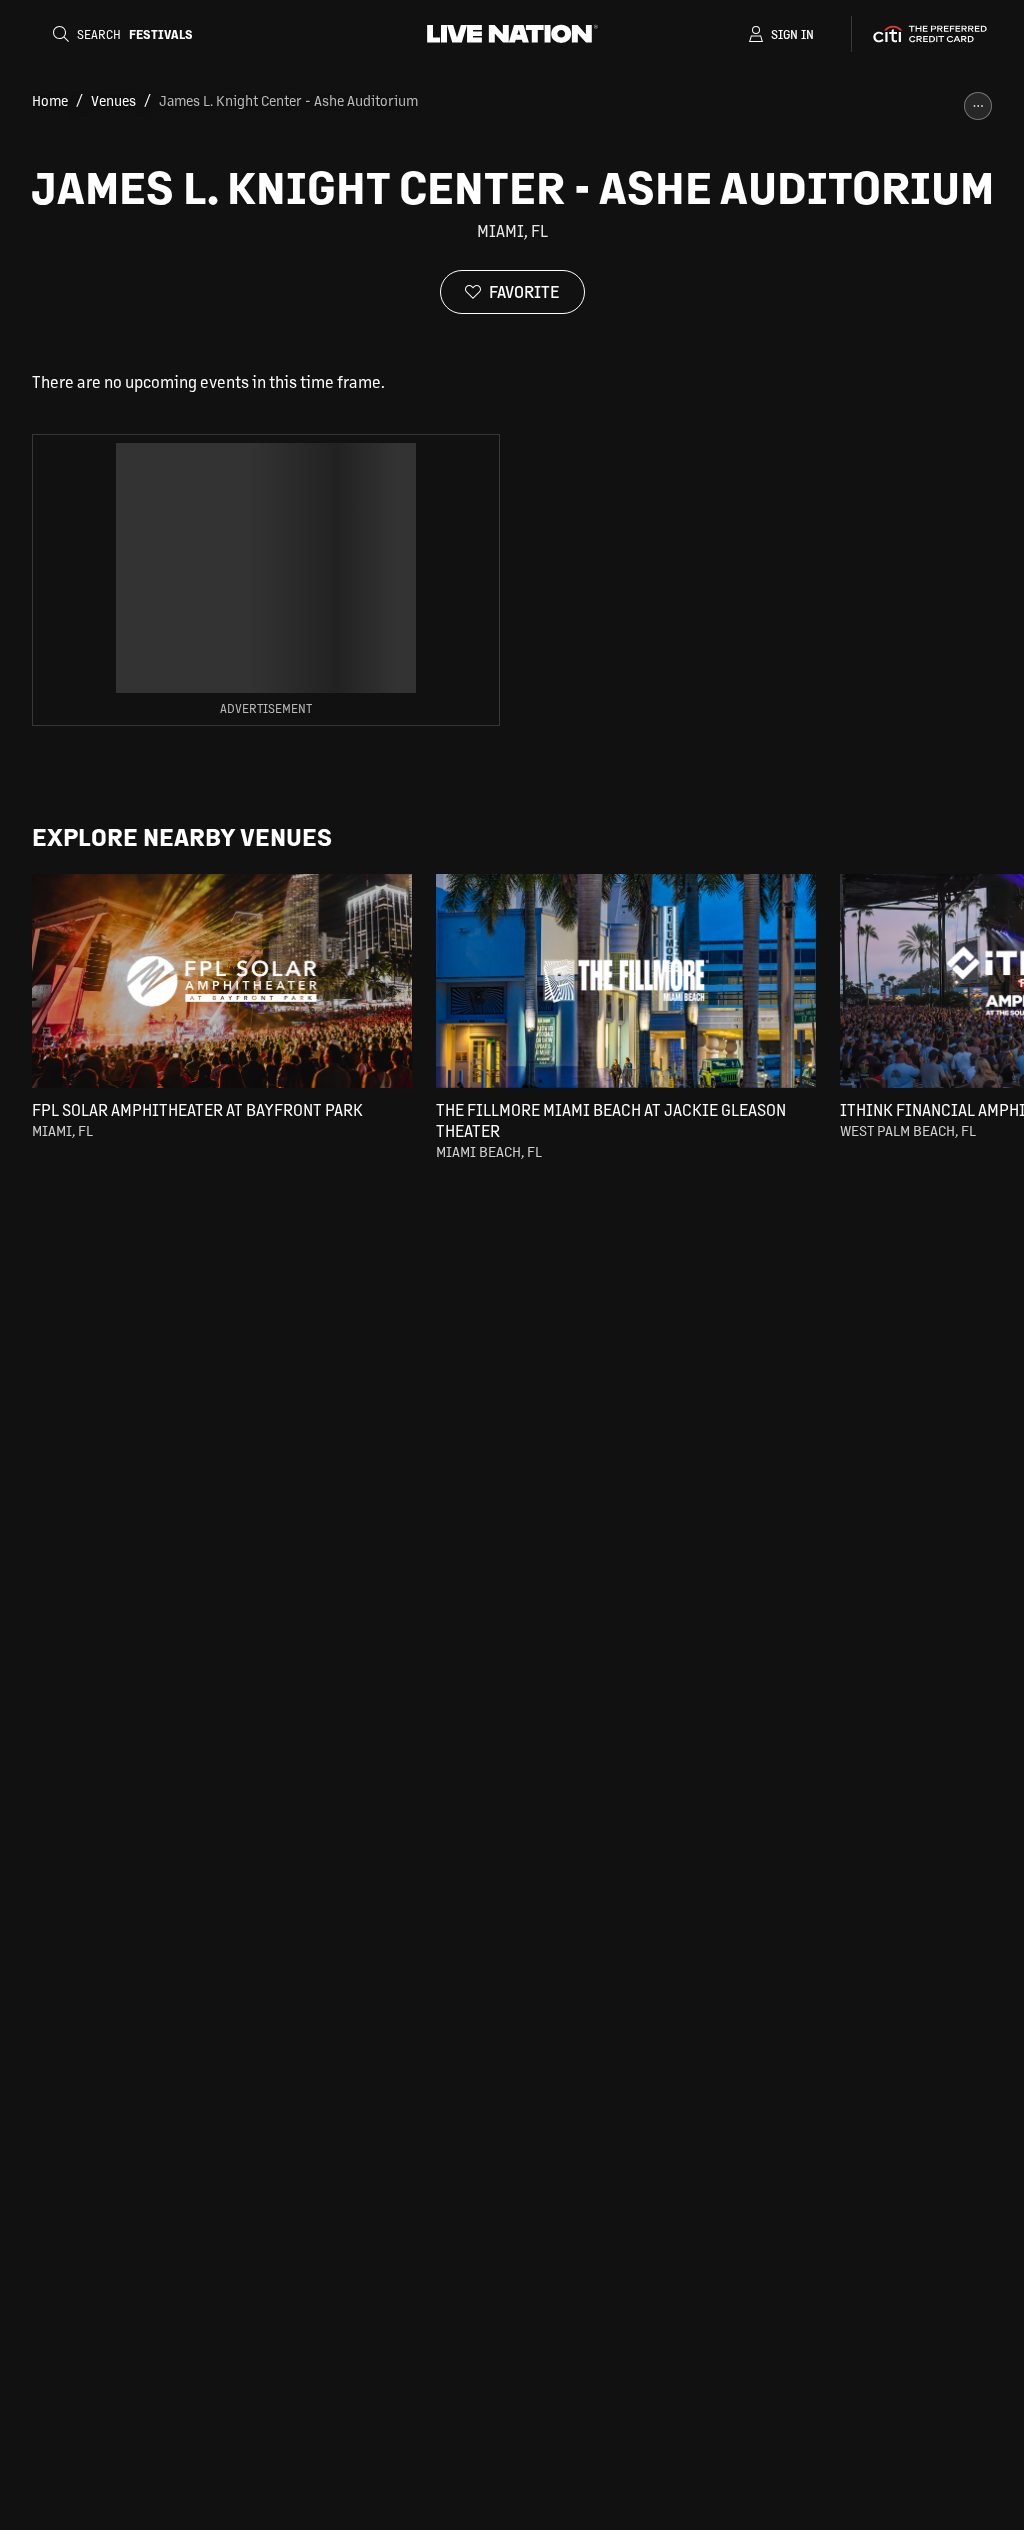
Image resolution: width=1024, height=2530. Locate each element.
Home (50, 100)
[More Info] (978, 106)
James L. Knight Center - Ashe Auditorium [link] (288, 100)
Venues (113, 100)
